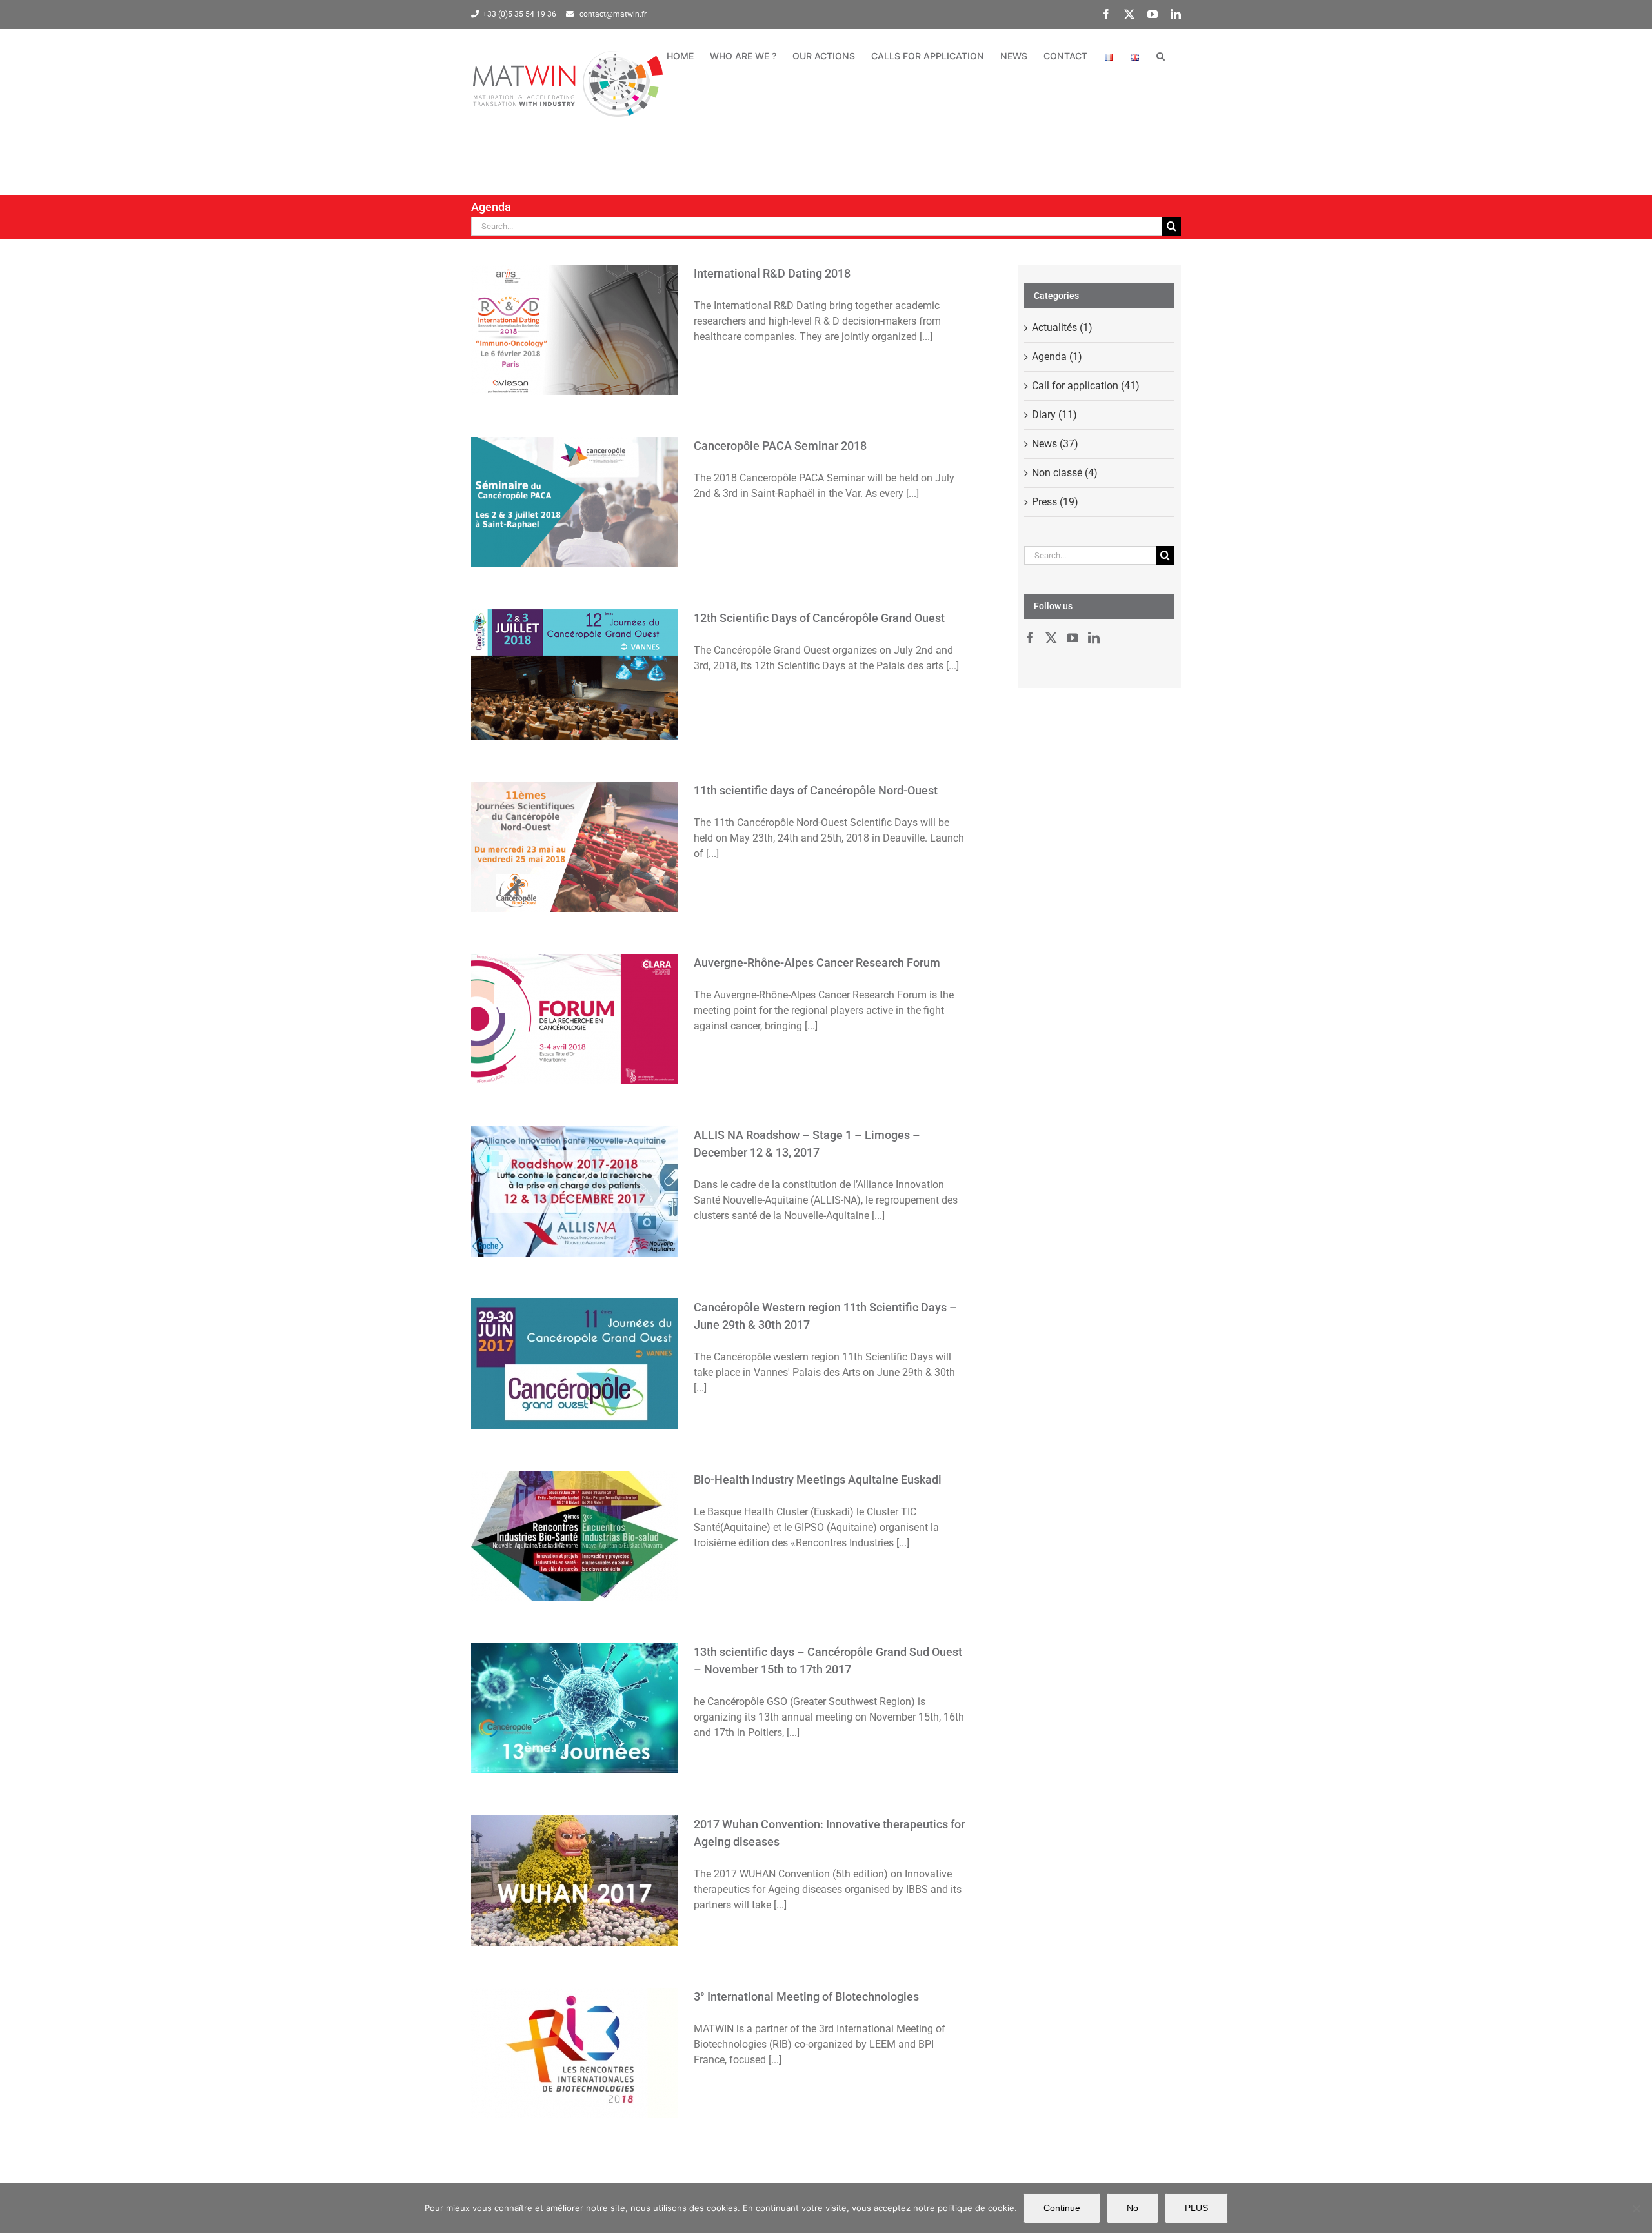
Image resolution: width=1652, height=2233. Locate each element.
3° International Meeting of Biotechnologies (574, 2028)
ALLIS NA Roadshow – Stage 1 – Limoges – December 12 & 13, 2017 (574, 1166)
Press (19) (1055, 502)
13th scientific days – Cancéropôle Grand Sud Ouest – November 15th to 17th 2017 (574, 1675)
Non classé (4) (1065, 473)
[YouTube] (1073, 638)
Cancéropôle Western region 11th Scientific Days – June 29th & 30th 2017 (574, 1331)
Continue (1062, 2208)
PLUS (1196, 2208)
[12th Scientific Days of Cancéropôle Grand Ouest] (574, 674)
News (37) (1055, 444)
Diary (574, 354)
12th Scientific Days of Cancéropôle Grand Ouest (574, 649)
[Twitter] (1051, 638)
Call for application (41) (1086, 386)
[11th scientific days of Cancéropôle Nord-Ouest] (574, 847)
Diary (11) (1054, 415)
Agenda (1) (1057, 357)
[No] (1636, 2208)
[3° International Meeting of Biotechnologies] (574, 2053)
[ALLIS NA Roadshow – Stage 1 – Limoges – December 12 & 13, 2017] (574, 1191)
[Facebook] (1030, 638)
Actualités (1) (1062, 328)
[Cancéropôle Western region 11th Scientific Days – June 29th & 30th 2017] (574, 1364)
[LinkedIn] (1094, 638)
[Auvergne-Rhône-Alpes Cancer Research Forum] (574, 1019)
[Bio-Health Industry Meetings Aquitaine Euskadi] (574, 1536)
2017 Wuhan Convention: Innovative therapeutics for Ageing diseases (574, 1855)
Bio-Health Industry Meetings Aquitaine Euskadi (574, 1511)
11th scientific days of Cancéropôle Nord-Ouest (574, 822)
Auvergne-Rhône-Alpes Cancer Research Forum (574, 994)
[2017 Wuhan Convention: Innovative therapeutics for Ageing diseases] (574, 1881)
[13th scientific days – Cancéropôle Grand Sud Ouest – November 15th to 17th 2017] (574, 1708)
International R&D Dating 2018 (574, 312)
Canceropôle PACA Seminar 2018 (574, 485)
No (1133, 2208)
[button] (1161, 56)
